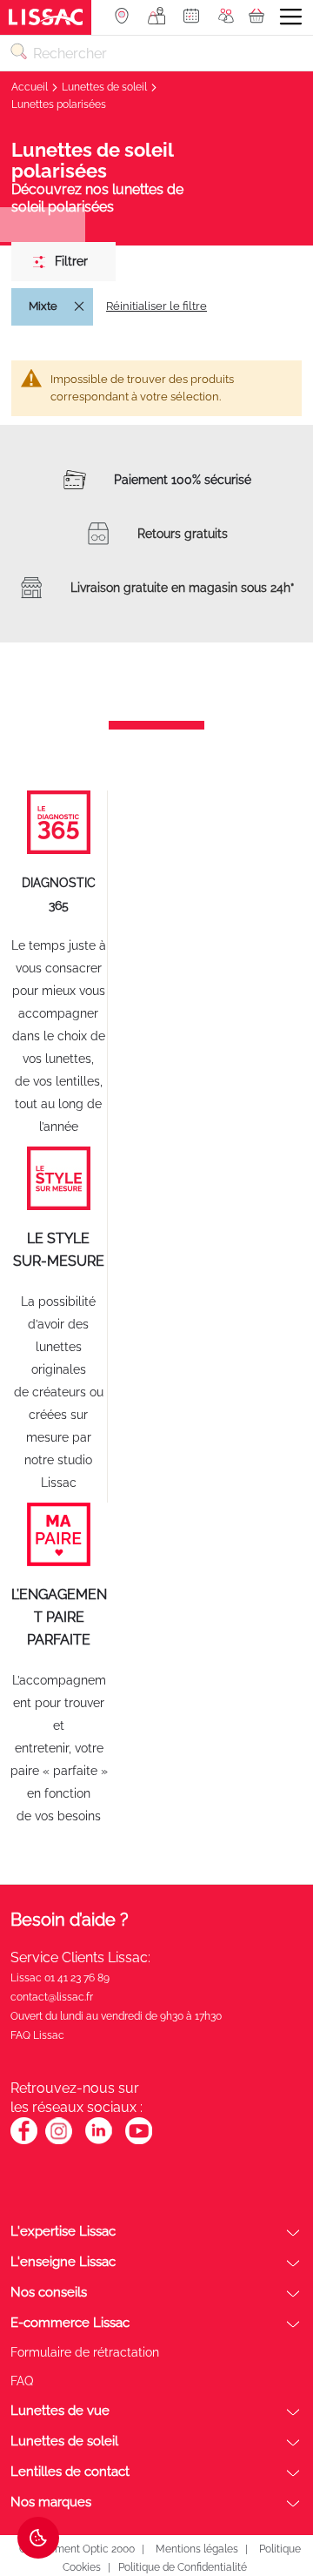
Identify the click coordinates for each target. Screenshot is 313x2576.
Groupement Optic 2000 (76, 2549)
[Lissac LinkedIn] (99, 2141)
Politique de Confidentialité (183, 2567)
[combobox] (156, 53)
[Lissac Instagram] (59, 2141)
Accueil (31, 87)
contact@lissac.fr (52, 1997)
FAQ (22, 2381)
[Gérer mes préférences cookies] (38, 2538)
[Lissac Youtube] (139, 2140)
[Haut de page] (274, 2498)
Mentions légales (197, 2549)
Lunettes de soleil (106, 87)
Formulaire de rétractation (85, 2352)
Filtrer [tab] (71, 261)
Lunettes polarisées (59, 104)
